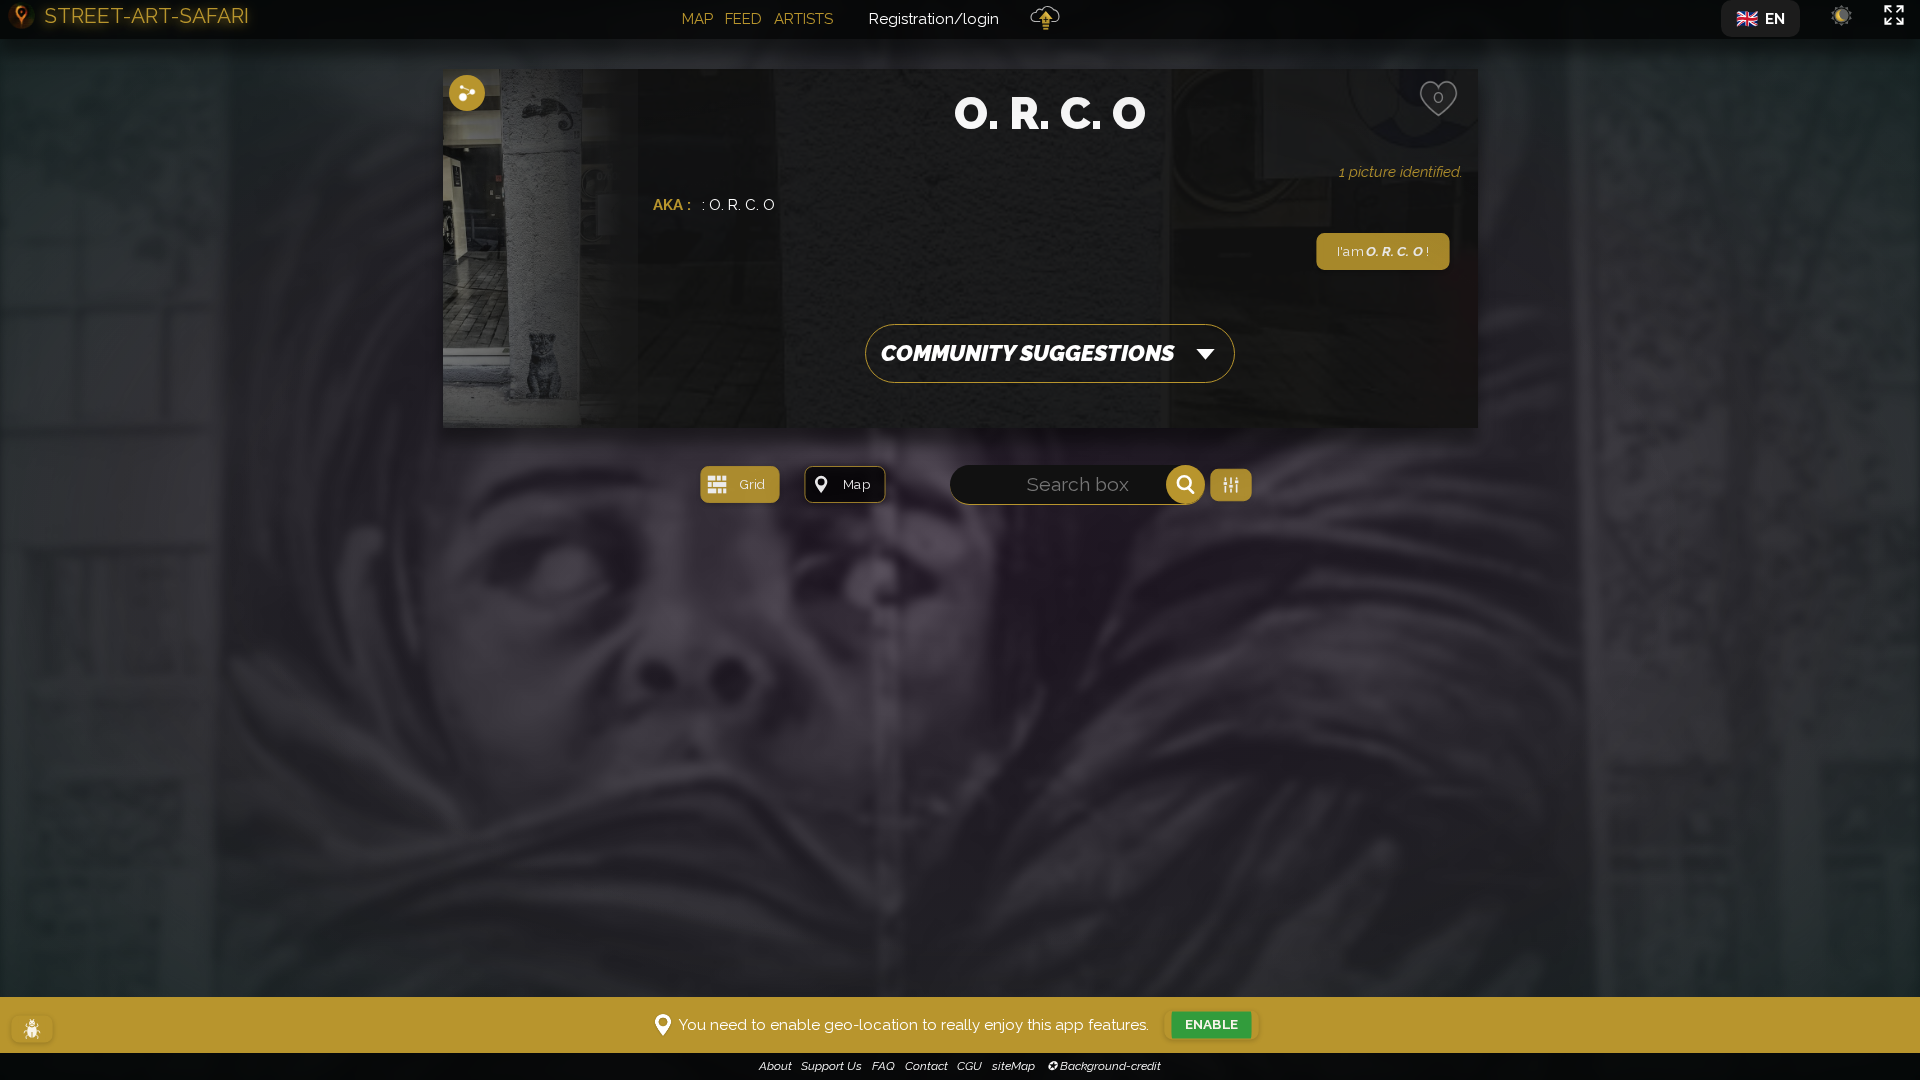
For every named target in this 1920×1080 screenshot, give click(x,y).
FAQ (883, 1066)
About (775, 1066)
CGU (969, 1066)
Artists (803, 19)
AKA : (674, 205)
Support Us (831, 1066)
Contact (926, 1066)
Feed (743, 19)
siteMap (1013, 1066)
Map (697, 19)
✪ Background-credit (1102, 1066)
